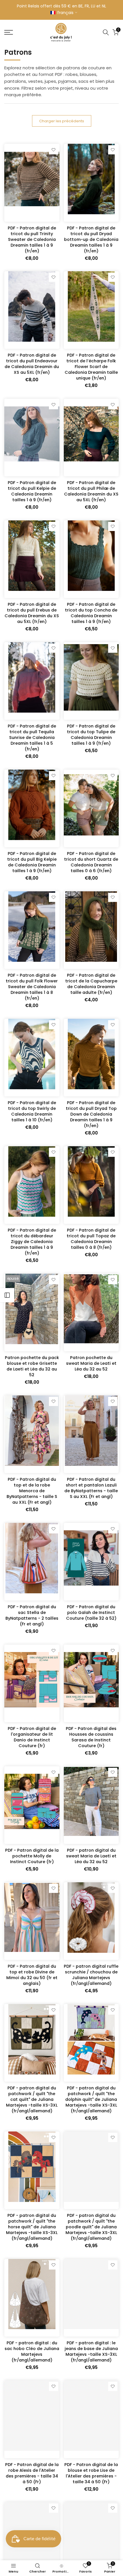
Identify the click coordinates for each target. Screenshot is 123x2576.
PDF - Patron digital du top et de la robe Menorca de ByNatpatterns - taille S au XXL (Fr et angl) (32, 1491)
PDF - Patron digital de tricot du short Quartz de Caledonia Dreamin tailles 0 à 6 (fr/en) (91, 862)
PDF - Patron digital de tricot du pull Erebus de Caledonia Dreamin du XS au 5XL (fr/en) (32, 613)
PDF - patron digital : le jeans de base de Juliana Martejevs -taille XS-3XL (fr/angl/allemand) (91, 2351)
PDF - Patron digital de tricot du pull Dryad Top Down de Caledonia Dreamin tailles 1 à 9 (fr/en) (91, 1114)
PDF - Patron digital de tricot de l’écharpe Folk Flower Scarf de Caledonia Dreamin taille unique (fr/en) (91, 367)
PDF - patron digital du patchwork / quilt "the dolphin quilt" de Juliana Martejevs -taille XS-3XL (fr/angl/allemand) (91, 2099)
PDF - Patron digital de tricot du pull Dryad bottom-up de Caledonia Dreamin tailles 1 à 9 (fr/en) (91, 239)
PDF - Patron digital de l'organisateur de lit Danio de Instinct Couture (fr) (32, 1737)
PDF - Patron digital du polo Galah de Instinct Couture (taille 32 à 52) (91, 1613)
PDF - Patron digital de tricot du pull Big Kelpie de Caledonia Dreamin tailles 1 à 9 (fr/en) (32, 862)
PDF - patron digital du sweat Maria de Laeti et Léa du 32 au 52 (91, 1856)
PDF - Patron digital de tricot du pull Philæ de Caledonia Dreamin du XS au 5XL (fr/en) (91, 491)
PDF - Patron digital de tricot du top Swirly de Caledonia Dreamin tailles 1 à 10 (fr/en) (32, 1111)
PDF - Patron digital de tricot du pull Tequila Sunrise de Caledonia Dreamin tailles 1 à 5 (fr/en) (32, 738)
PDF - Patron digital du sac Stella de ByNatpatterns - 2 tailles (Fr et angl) (32, 1615)
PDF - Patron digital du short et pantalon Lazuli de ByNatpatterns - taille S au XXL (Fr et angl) (91, 1488)
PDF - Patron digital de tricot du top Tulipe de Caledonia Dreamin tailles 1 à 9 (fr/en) (91, 735)
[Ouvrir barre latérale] (7, 1295)
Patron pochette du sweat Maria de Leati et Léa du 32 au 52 (91, 1363)
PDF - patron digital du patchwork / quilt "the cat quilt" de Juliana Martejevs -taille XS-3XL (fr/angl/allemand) (32, 2099)
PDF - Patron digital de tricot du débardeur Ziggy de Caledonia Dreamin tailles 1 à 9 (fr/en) (32, 1242)
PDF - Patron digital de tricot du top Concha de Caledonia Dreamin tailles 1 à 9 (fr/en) (91, 613)
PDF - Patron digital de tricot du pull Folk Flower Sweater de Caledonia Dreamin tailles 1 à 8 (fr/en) (32, 987)
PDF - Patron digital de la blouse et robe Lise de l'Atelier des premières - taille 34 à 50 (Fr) (91, 2473)
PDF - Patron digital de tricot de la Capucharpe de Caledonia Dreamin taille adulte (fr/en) (91, 984)
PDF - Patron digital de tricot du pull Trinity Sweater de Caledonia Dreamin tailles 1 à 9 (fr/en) (32, 239)
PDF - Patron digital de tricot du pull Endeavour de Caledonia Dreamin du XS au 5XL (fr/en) (32, 364)
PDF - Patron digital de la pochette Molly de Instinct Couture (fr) (32, 1856)
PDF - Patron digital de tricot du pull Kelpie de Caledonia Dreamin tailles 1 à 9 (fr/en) (32, 491)
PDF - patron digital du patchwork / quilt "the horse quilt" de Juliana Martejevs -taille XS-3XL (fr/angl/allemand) (32, 2227)
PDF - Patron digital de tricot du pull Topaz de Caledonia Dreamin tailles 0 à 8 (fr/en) (91, 1239)
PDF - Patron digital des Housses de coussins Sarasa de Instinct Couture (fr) (91, 1737)
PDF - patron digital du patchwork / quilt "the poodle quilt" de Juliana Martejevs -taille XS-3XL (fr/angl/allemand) (91, 2227)
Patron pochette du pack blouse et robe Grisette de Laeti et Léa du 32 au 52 (32, 1366)
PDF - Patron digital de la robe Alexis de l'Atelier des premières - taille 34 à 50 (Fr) (32, 2473)
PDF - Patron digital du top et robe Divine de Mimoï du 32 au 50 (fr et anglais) (32, 1975)
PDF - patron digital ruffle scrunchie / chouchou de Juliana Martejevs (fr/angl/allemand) (91, 1975)
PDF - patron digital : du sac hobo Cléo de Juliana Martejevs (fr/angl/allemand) (32, 2351)
